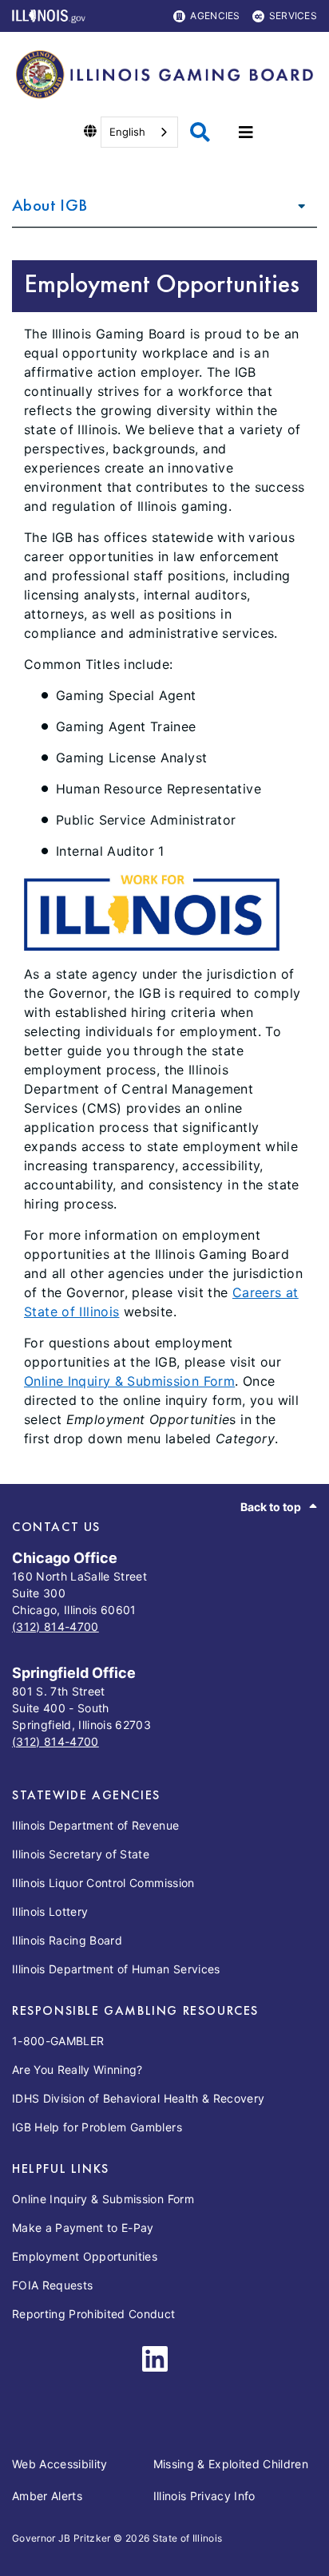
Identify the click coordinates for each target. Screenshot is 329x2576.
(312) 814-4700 (55, 1626)
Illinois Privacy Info (204, 2496)
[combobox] (139, 132)
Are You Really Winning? (77, 2070)
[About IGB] (297, 205)
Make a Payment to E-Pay (83, 2228)
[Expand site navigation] (246, 133)
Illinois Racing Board (67, 1940)
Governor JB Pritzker (61, 2538)
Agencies (215, 16)
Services (293, 16)
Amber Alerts (47, 2496)
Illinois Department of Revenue (95, 1825)
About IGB (50, 205)
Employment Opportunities (85, 2256)
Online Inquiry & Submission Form (129, 1381)
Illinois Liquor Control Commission (103, 1883)
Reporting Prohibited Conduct (94, 2314)
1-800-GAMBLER (58, 2041)
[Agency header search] (200, 132)
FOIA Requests (52, 2285)
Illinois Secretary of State (81, 1854)
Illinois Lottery (50, 1911)
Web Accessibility (60, 2464)
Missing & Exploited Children (231, 2464)
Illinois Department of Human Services (116, 1969)
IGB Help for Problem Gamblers (97, 2127)
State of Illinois (188, 2538)
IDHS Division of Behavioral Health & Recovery (138, 2098)
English (127, 132)
